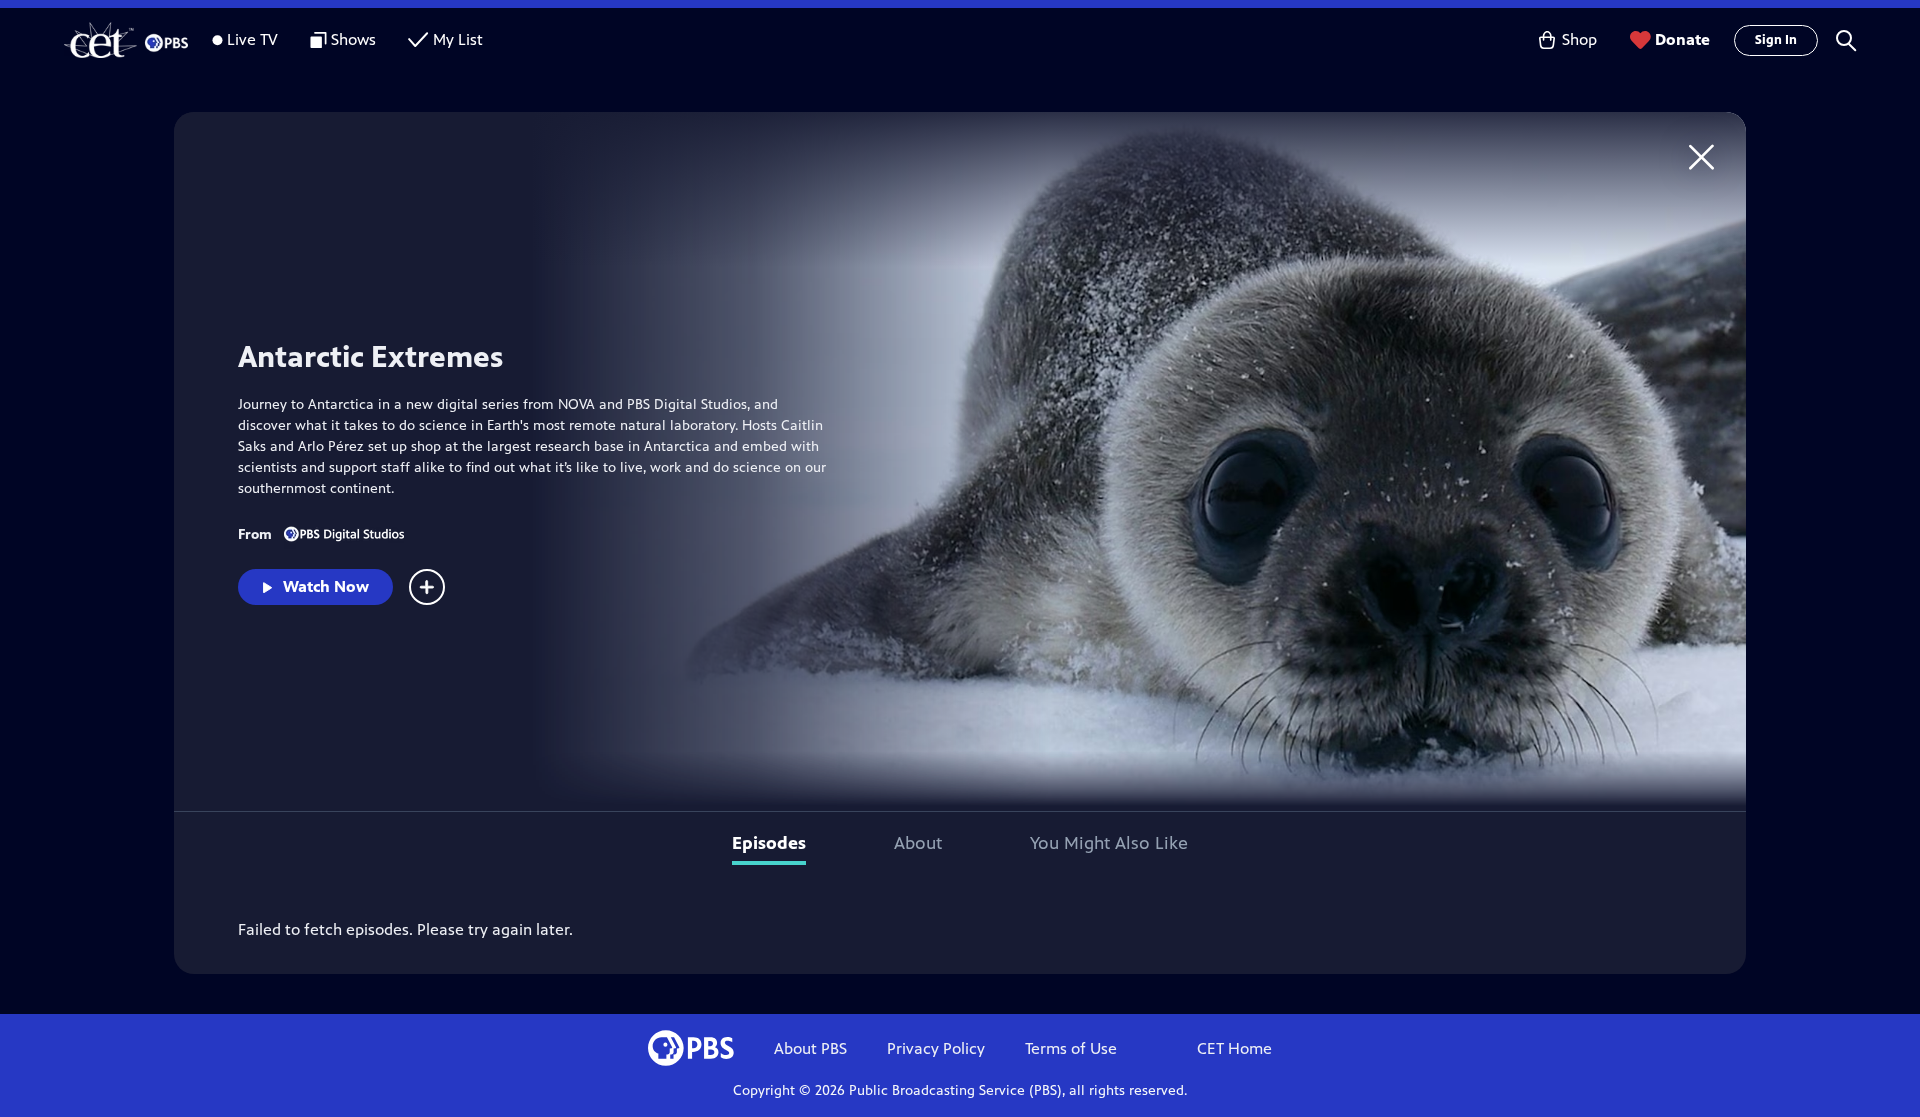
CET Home (1234, 1048)
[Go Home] (1701, 156)
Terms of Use (1071, 1048)
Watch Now (326, 586)
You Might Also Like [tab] (1109, 843)
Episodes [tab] (769, 843)
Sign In (1776, 40)
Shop (1579, 39)
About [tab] (918, 843)
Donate (1682, 39)
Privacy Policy (936, 1048)
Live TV (252, 39)
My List (458, 39)
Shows (353, 39)
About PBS (810, 1048)
